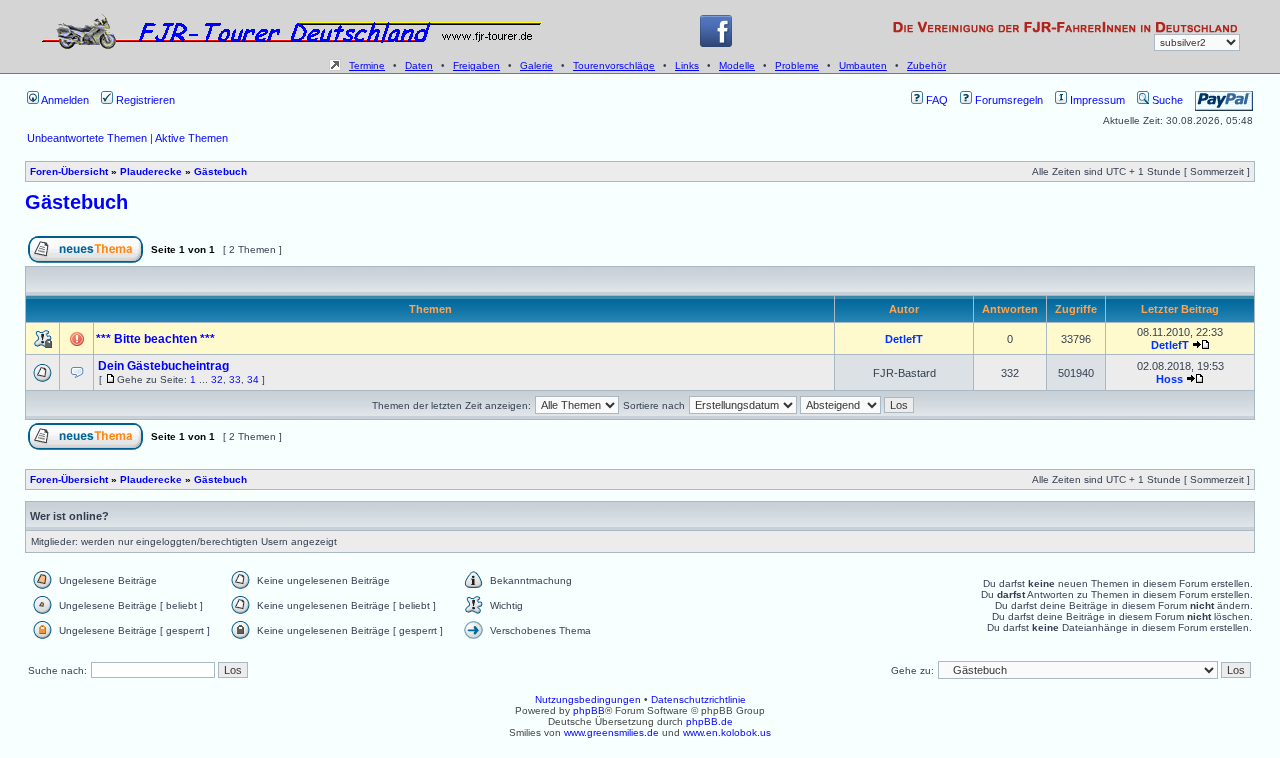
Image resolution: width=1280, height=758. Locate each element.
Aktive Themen (191, 138)
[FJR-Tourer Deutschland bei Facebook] (716, 43)
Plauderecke (151, 171)
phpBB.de (709, 721)
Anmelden (64, 100)
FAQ (935, 100)
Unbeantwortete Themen (87, 138)
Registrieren (144, 100)
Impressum (1096, 100)
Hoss (1169, 379)
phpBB (589, 710)
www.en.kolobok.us (727, 732)
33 (235, 379)
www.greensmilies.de (611, 732)
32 (217, 379)
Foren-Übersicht (69, 171)
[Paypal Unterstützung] (1224, 100)
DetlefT (904, 339)
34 (253, 379)
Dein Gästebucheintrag (163, 366)
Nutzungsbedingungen (588, 699)
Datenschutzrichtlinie (698, 699)
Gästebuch (220, 171)
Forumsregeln (1007, 100)
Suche (1166, 100)
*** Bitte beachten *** (155, 339)
